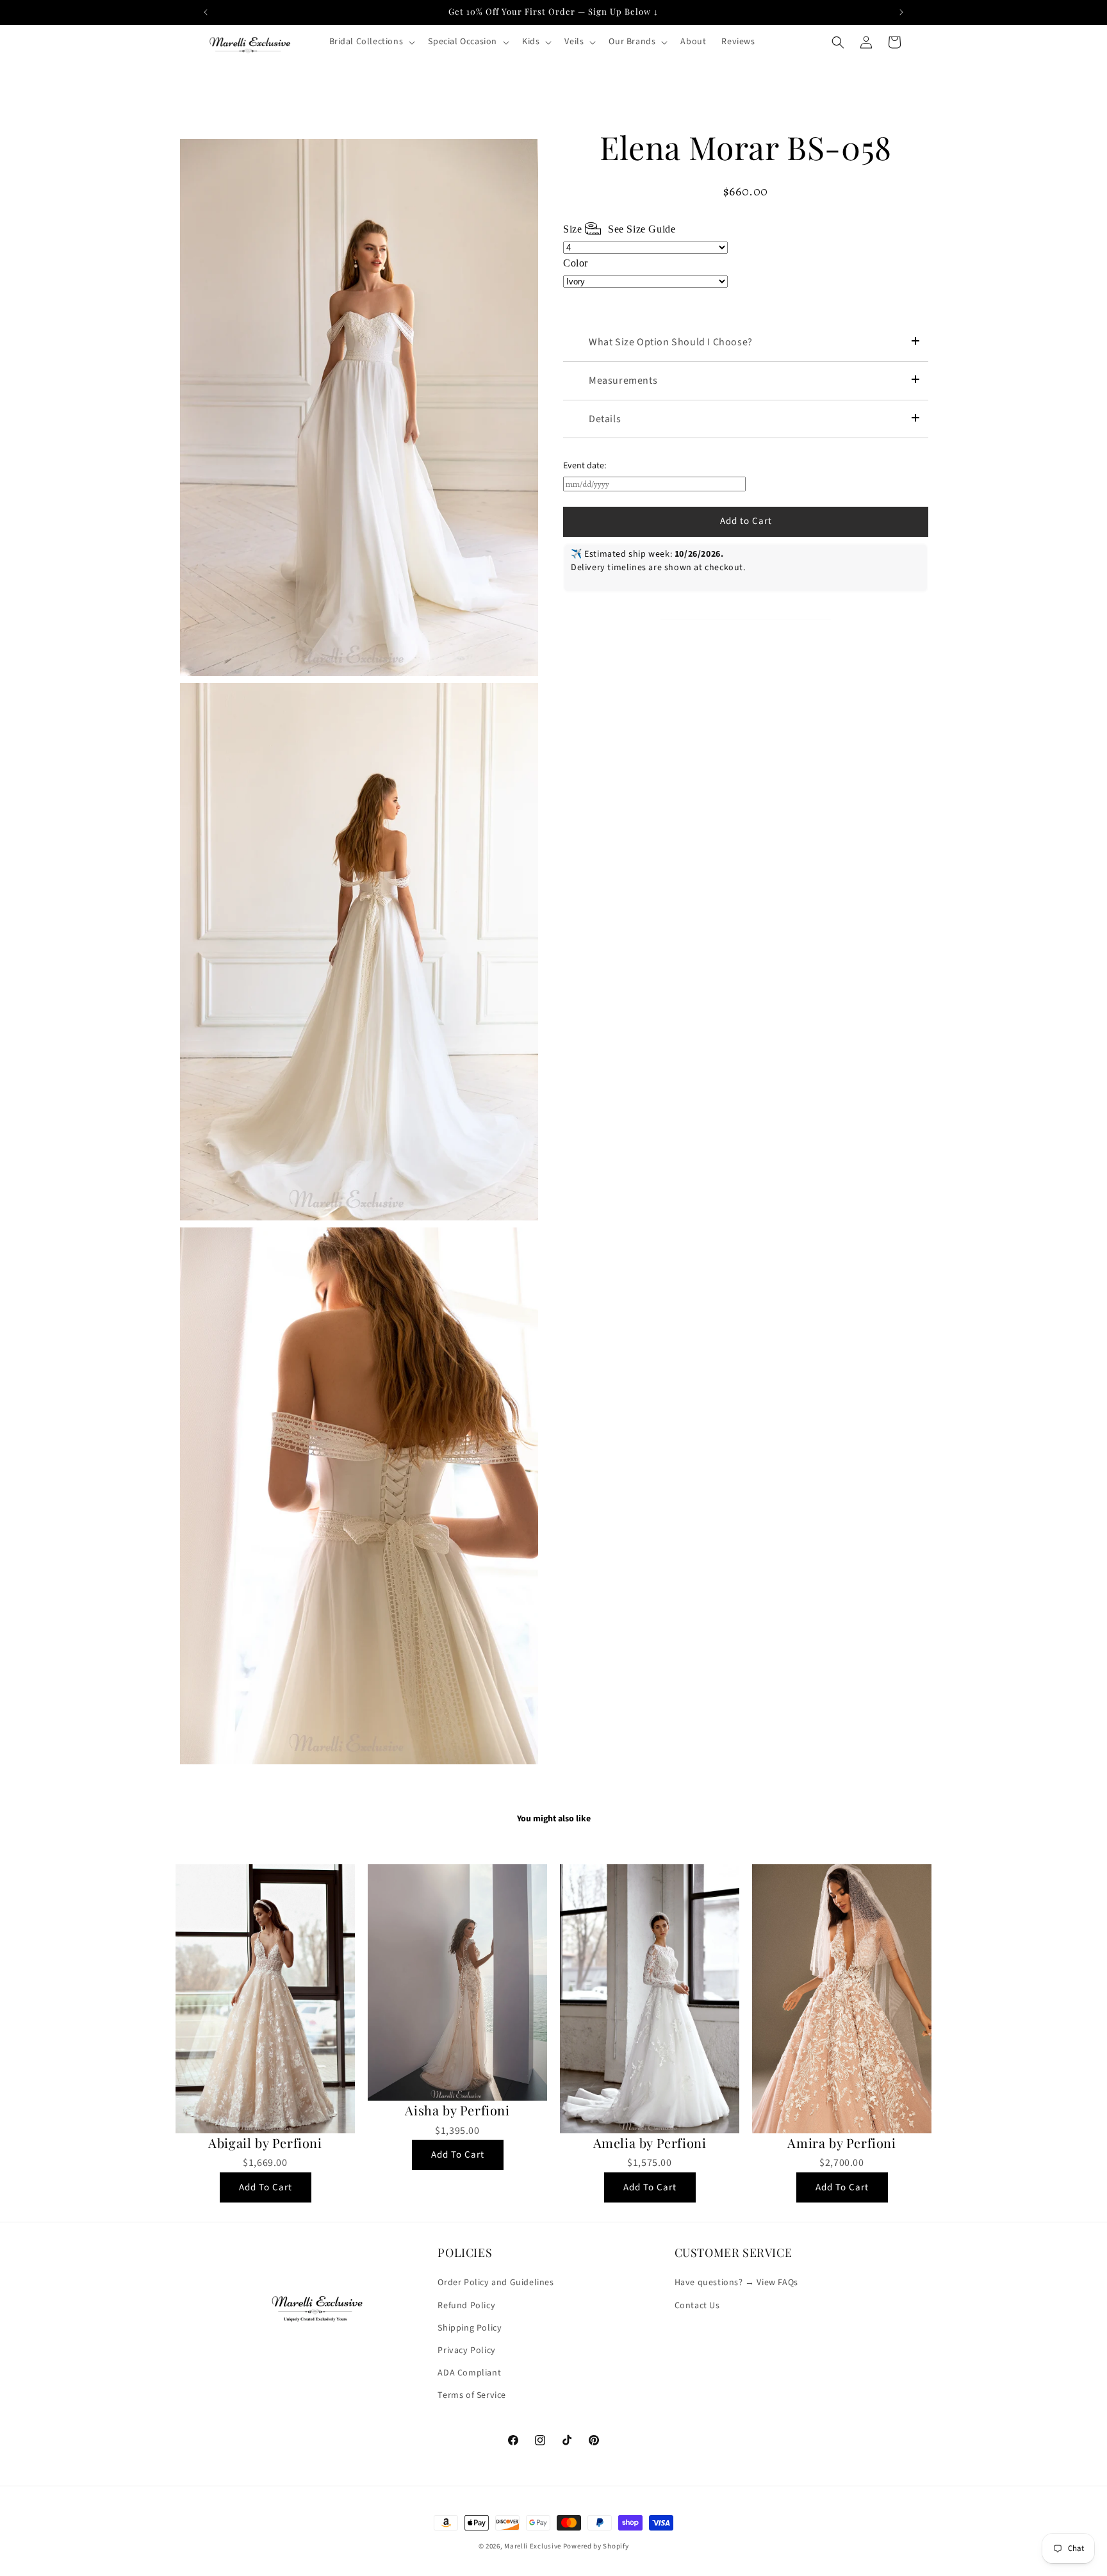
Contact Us (697, 2306)
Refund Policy (466, 2306)
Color (576, 263)
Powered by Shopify (596, 2546)
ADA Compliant (469, 2373)
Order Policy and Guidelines (496, 2283)
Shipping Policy (470, 2328)
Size (619, 229)
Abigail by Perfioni (265, 2143)
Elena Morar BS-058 (746, 147)
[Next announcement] (901, 12)
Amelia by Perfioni (650, 2143)
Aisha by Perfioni (457, 2110)
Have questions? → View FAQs (736, 2283)
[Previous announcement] (206, 12)
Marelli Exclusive (533, 2546)
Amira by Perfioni (841, 2143)
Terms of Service (472, 2395)
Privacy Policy (466, 2350)
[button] (371, 42)
